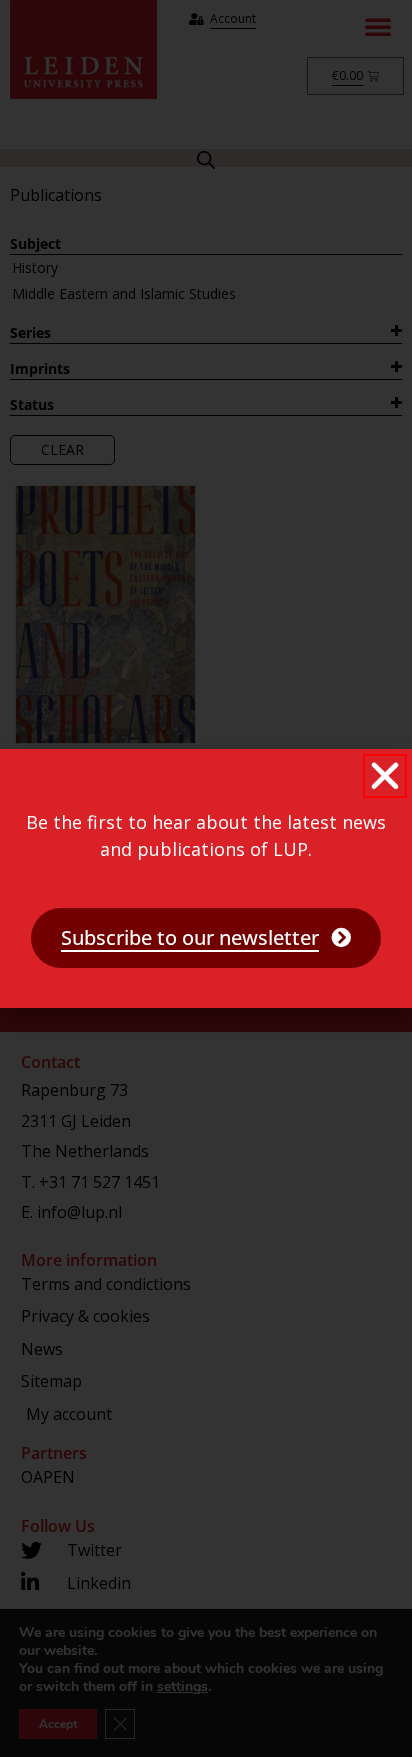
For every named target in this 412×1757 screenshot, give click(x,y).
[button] (385, 776)
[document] (206, 878)
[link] (206, 938)
